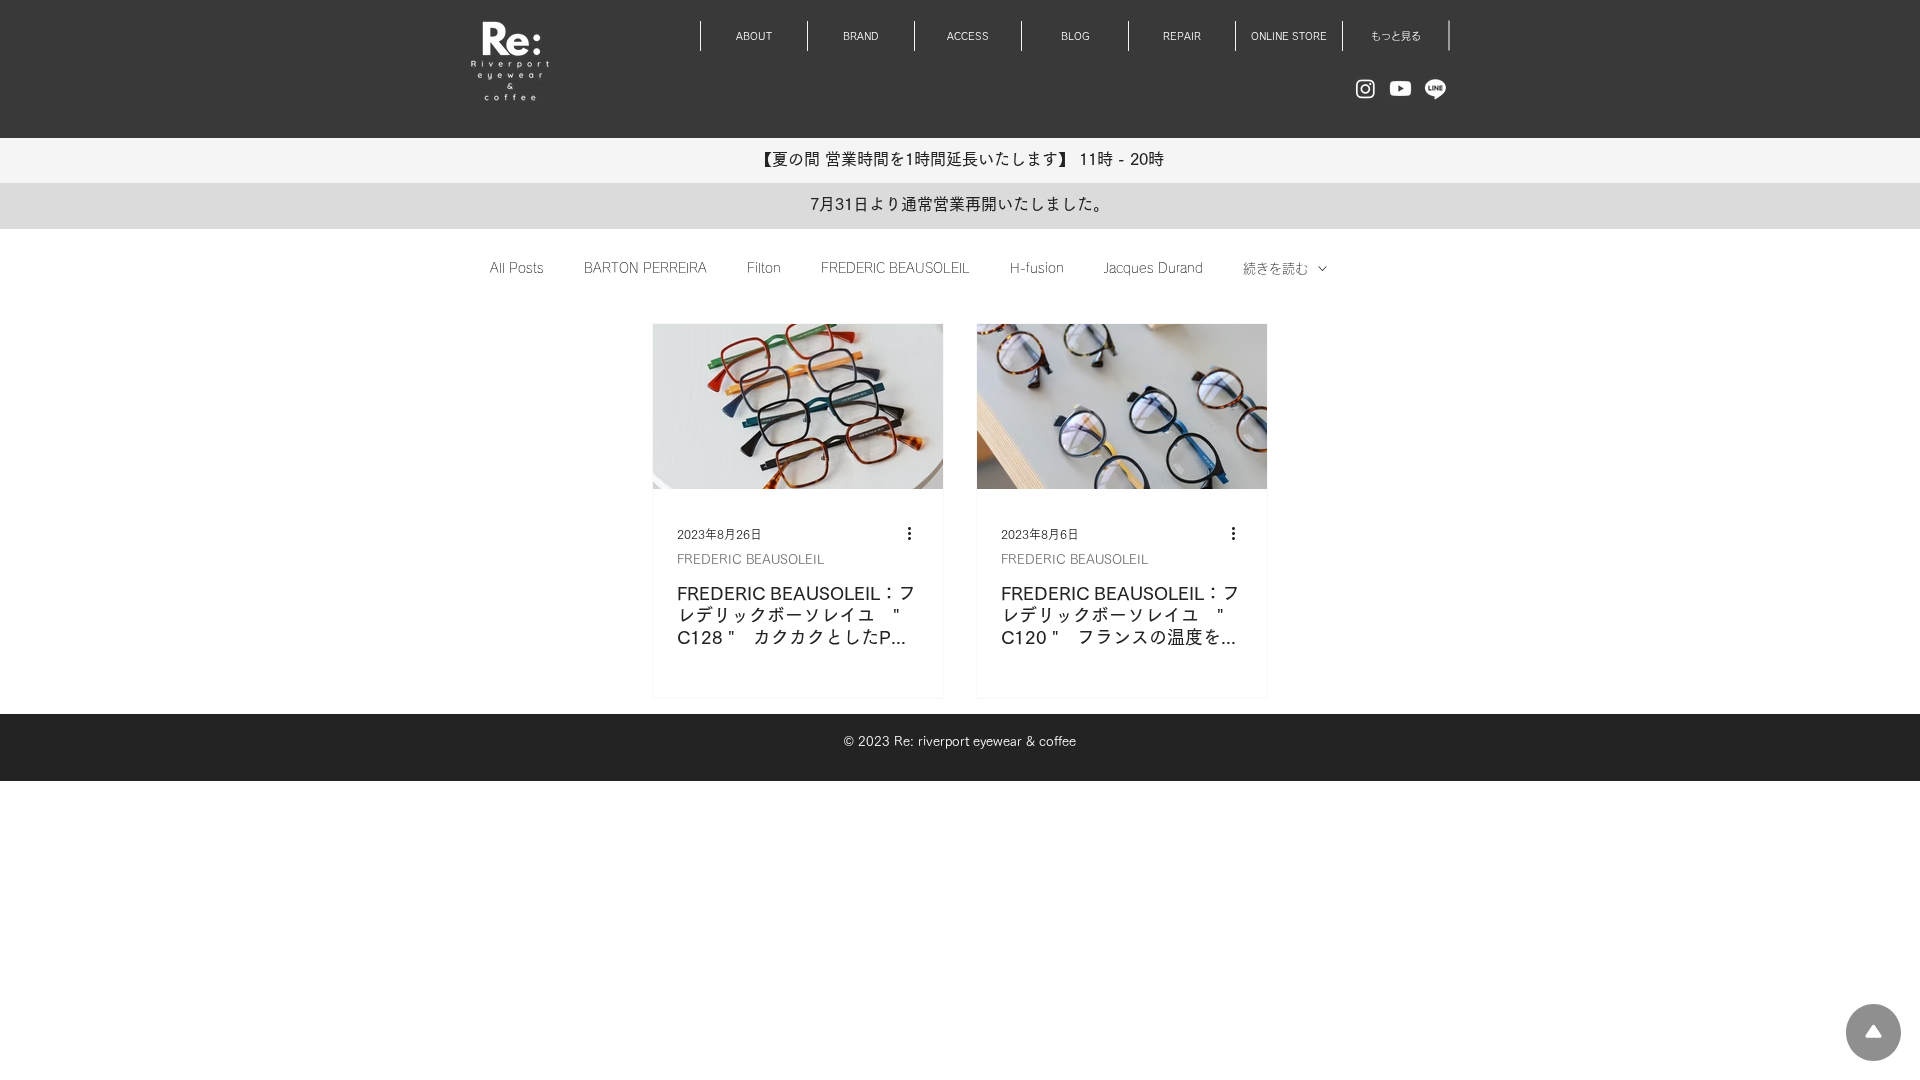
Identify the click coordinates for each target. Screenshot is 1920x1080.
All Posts (517, 268)
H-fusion (1037, 268)
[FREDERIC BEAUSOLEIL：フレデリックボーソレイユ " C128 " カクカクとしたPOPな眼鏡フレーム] (798, 406)
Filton (764, 268)
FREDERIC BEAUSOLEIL (895, 268)
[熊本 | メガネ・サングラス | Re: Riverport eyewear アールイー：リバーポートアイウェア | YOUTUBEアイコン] (1400, 88)
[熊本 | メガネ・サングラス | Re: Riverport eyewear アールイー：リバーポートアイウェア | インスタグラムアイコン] (1365, 88)
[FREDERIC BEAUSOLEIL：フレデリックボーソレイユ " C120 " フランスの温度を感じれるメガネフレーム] (1122, 406)
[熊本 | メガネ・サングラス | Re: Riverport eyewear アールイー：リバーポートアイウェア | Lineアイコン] (1435, 88)
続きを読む (1275, 268)
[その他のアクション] (916, 534)
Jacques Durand (1153, 268)
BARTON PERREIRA (645, 268)
